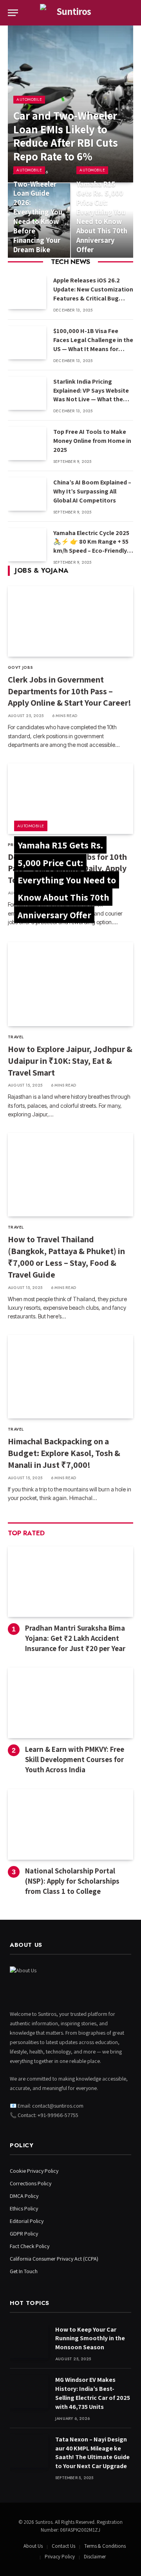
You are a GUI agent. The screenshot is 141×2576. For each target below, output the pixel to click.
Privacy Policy (60, 2557)
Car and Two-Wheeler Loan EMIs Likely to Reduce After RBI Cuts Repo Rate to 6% (66, 136)
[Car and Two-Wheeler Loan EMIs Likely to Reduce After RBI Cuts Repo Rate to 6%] (70, 104)
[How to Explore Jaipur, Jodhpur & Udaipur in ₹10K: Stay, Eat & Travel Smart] (70, 984)
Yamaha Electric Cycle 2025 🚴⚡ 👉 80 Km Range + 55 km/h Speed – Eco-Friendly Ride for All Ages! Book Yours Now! (91, 551)
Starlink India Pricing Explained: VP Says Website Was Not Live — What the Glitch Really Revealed (91, 395)
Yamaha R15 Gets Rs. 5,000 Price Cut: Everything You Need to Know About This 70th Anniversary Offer (102, 217)
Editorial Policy (27, 2221)
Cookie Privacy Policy (34, 2171)
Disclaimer (95, 2557)
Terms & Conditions (105, 2546)
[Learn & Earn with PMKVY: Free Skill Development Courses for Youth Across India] (70, 1703)
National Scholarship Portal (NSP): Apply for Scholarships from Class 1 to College (72, 1881)
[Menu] (13, 13)
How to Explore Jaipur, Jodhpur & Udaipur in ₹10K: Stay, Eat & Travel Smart (70, 1061)
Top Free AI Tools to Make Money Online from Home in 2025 (92, 441)
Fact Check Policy (30, 2246)
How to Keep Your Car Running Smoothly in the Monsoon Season (90, 2338)
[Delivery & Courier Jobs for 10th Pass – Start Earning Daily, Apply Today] (70, 799)
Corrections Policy (31, 2183)
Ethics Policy (24, 2208)
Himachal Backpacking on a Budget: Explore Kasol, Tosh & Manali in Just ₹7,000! (64, 1453)
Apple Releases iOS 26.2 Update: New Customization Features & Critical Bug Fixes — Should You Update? (93, 294)
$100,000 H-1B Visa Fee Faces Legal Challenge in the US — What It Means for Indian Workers (93, 344)
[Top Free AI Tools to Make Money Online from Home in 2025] (27, 443)
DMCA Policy (24, 2196)
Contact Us (63, 2546)
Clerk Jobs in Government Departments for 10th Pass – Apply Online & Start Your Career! (70, 691)
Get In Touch (24, 2271)
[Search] (132, 13)
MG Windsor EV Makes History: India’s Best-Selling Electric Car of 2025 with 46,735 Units (93, 2393)
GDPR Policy (24, 2234)
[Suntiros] (70, 13)
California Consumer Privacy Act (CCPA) (54, 2259)
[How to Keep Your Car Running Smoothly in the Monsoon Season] (29, 2341)
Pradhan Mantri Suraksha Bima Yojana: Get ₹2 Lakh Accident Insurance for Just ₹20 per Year (75, 1638)
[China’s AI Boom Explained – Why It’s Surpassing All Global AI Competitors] (27, 494)
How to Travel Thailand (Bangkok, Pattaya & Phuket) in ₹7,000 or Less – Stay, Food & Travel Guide (66, 1257)
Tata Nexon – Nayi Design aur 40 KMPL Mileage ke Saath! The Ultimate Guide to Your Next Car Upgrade (92, 2453)
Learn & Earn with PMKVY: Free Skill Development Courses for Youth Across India (75, 1759)
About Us (33, 2546)
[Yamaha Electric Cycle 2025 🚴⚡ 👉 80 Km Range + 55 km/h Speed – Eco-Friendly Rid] (27, 545)
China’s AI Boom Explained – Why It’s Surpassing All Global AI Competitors (92, 491)
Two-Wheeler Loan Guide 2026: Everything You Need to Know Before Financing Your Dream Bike (38, 217)
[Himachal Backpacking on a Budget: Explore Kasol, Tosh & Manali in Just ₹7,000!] (70, 1377)
